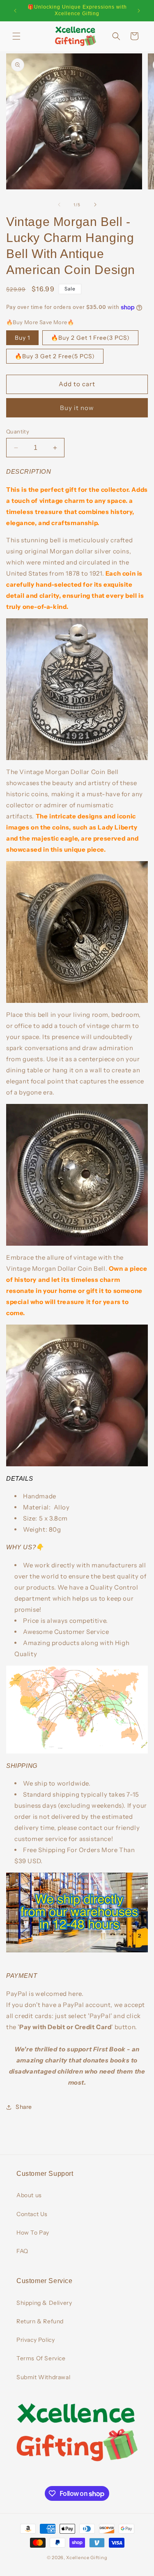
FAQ (22, 2251)
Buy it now (77, 408)
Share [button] (24, 2107)
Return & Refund (40, 2321)
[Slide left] (59, 205)
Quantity (18, 431)
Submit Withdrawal (43, 2377)
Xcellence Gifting (87, 2558)
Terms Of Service (41, 2358)
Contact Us (32, 2214)
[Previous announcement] (15, 11)
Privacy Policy (36, 2340)
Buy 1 (22, 338)
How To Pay (33, 2233)
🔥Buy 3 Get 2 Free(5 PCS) (55, 356)
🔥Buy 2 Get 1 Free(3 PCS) (90, 338)
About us (29, 2195)
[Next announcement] (139, 11)
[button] (16, 36)
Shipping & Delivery (44, 2303)
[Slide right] (95, 205)
